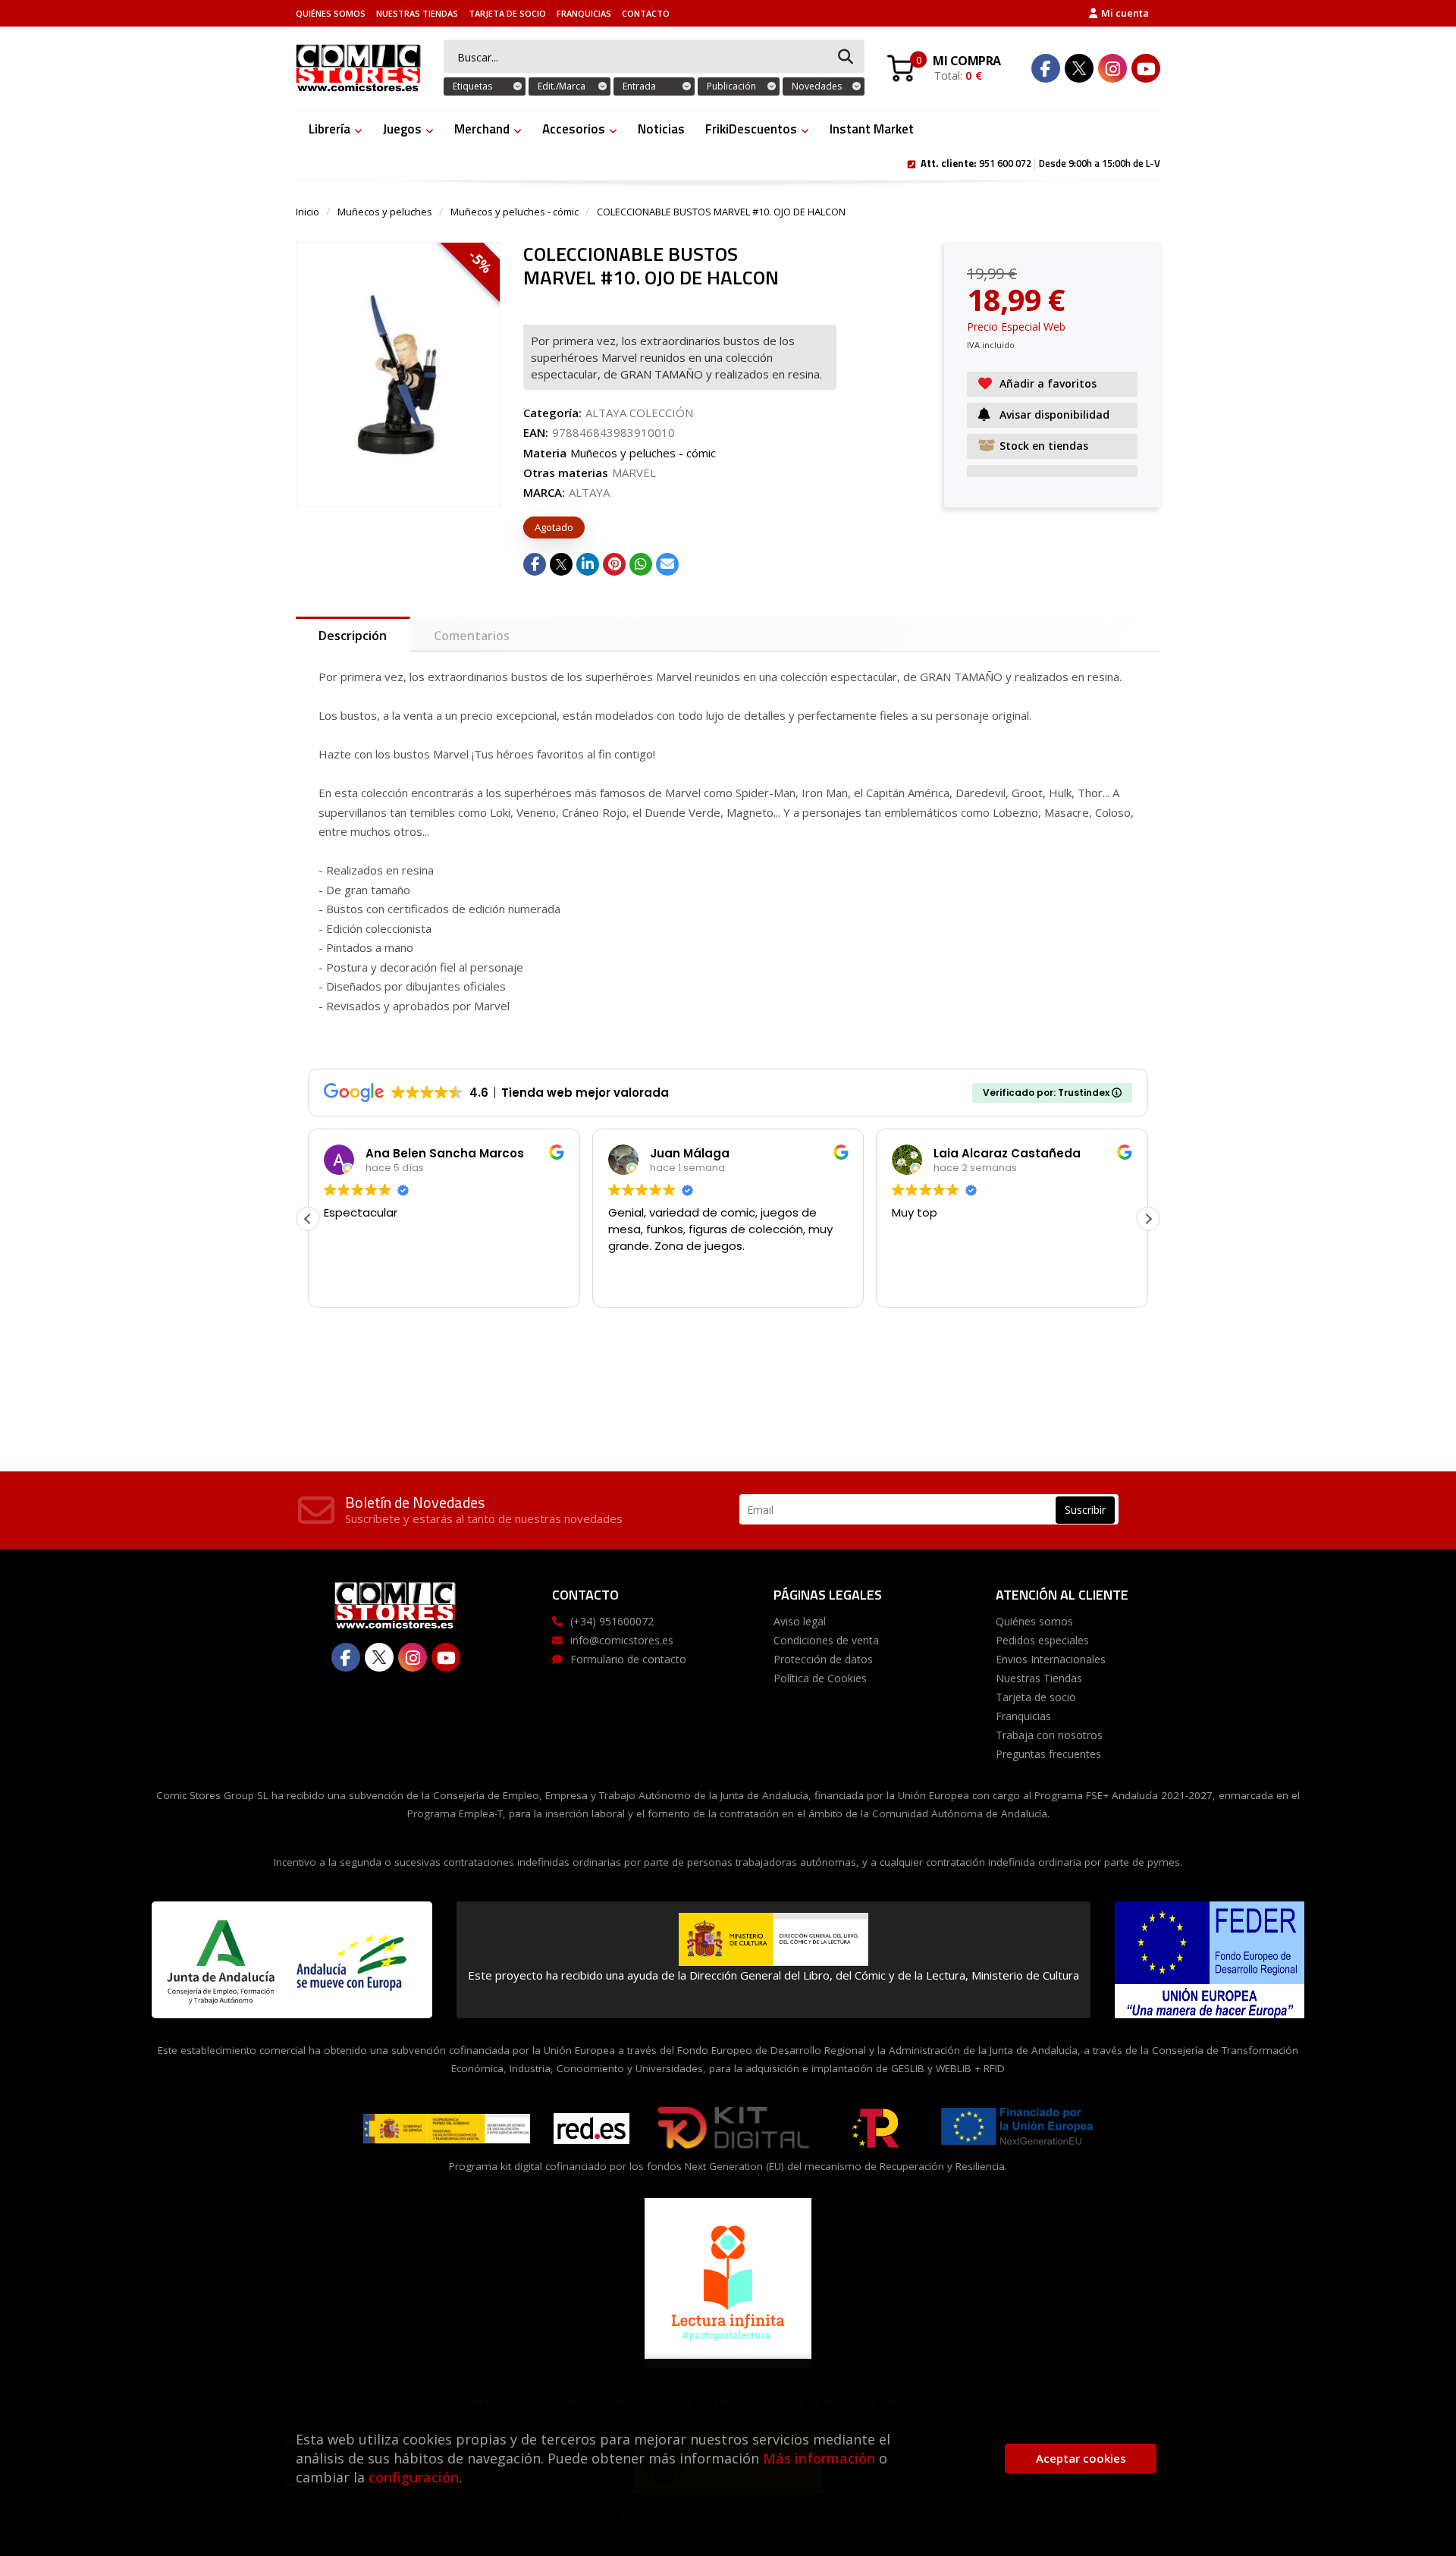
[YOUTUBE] (1146, 68)
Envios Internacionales (1051, 1659)
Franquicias (584, 13)
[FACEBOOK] (1046, 68)
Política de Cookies (820, 1678)
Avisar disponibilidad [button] (1054, 414)
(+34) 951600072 (612, 1621)
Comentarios (472, 636)
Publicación (731, 86)
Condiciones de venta (826, 1640)
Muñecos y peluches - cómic (515, 212)
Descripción (353, 636)
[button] (1148, 1219)
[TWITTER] (1079, 68)
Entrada (639, 86)
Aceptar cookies (1081, 2458)
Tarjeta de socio (507, 13)
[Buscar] (846, 57)
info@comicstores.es (622, 1640)
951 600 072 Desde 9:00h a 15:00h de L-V (1040, 162)
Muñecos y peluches (385, 212)
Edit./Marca (562, 86)
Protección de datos (823, 1659)
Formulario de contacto (628, 1659)
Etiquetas (472, 86)
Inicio (308, 212)
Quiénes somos (331, 13)
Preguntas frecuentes (1048, 1754)
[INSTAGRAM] (1112, 68)
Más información (819, 2458)
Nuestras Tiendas (417, 13)
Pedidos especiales (1042, 1640)
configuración (414, 2477)
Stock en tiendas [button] (1044, 446)
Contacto (646, 13)
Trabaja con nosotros (1049, 1735)
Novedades (817, 86)
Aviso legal (800, 1621)
